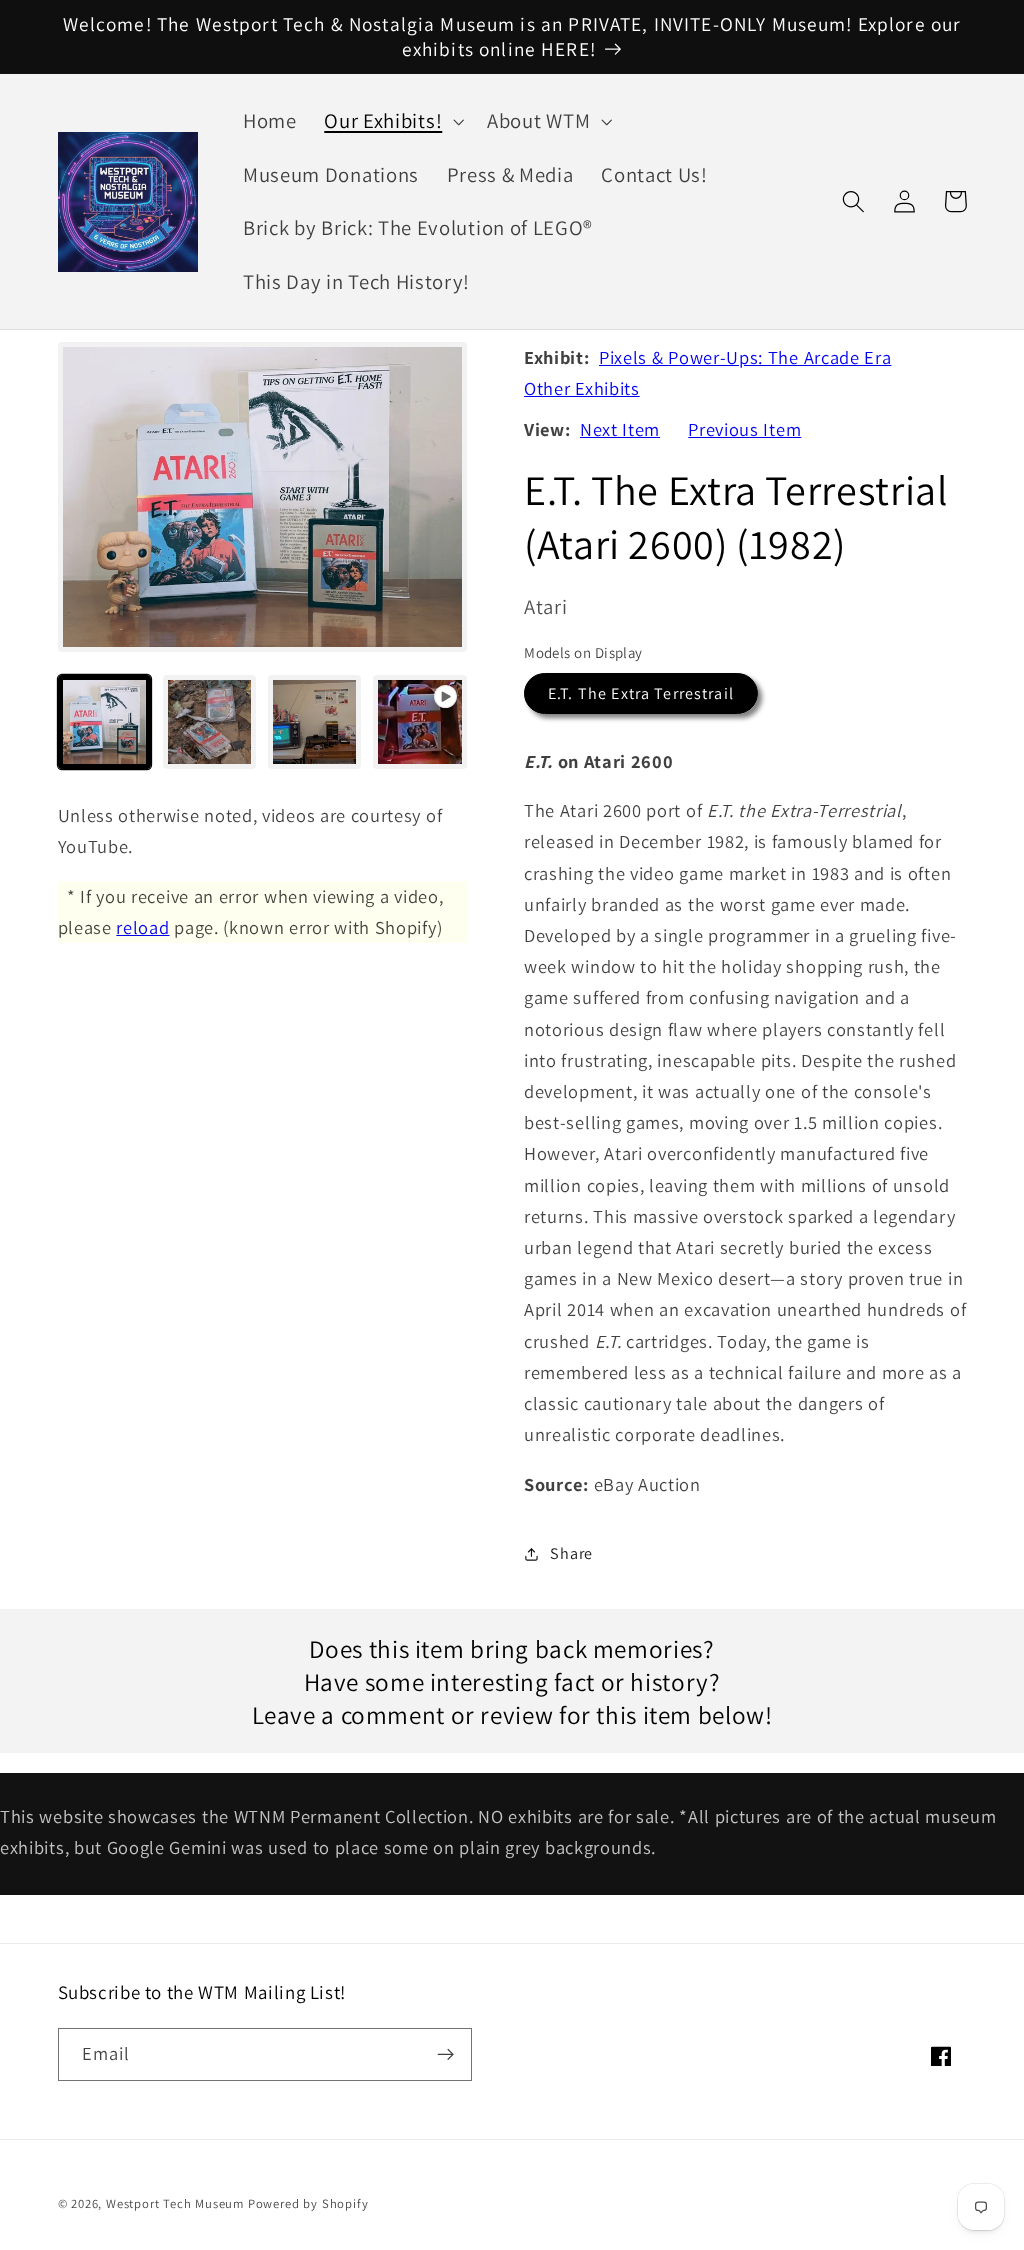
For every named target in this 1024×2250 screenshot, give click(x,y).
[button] (391, 121)
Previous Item (744, 429)
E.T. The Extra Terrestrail (641, 693)
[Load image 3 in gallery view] (315, 722)
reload (142, 927)
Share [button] (571, 1553)
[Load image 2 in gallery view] (210, 722)
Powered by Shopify (308, 2203)
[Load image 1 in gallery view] (105, 722)
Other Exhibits (582, 388)
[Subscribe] (445, 2055)
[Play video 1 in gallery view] (420, 722)
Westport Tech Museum (175, 2203)
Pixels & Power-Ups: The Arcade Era (745, 357)
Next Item (620, 429)
